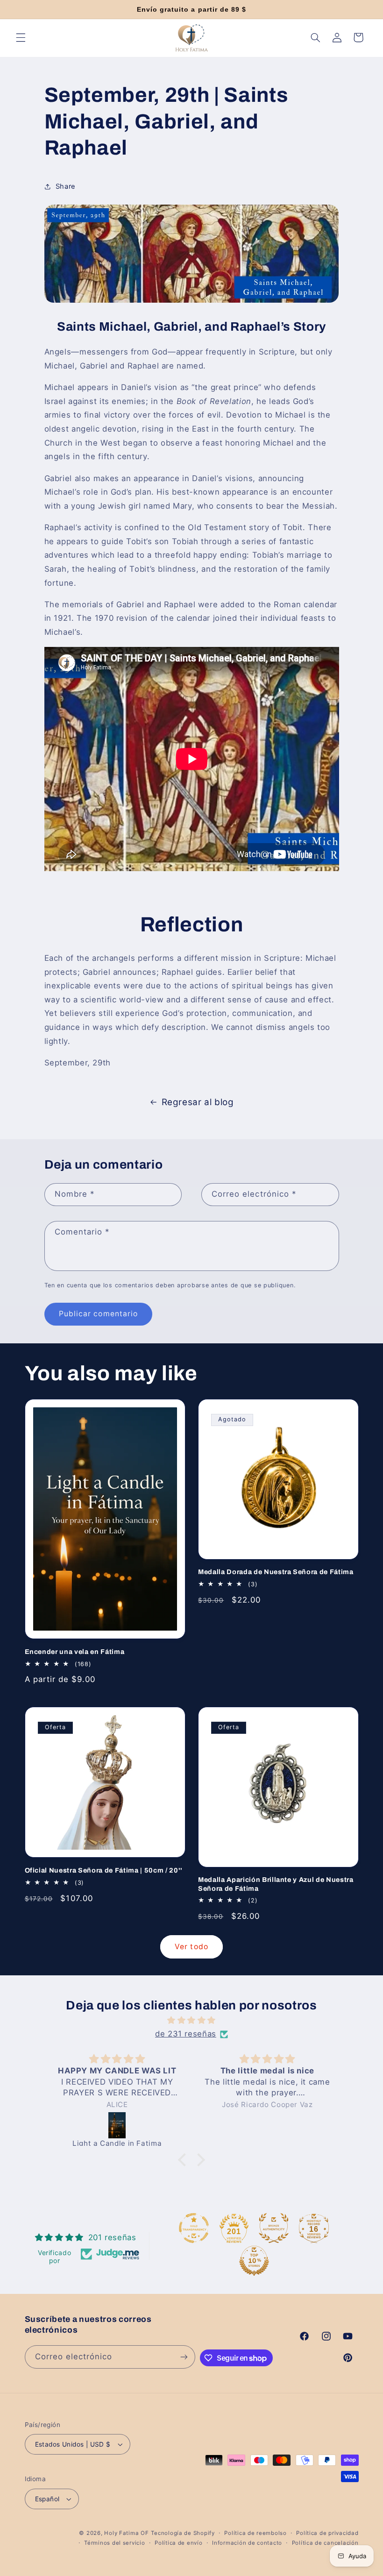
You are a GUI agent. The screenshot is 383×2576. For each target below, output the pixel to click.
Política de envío (179, 2543)
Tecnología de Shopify (183, 2533)
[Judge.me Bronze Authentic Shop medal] (274, 2228)
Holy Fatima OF (126, 2533)
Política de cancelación (325, 2543)
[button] (21, 37)
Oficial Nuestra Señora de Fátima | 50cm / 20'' (104, 1870)
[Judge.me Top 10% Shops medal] (254, 2261)
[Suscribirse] (184, 2357)
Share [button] (66, 186)
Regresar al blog (198, 1102)
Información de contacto (247, 2543)
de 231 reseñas (186, 2034)
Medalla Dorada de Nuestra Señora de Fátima (276, 1572)
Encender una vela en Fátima (75, 1652)
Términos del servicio (114, 2543)
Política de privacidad (327, 2533)
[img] (191, 2021)
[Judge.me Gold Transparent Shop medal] (194, 2228)
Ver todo (191, 1947)
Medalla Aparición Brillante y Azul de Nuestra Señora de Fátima (276, 1884)
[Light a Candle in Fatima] (117, 2125)
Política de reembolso (255, 2533)
